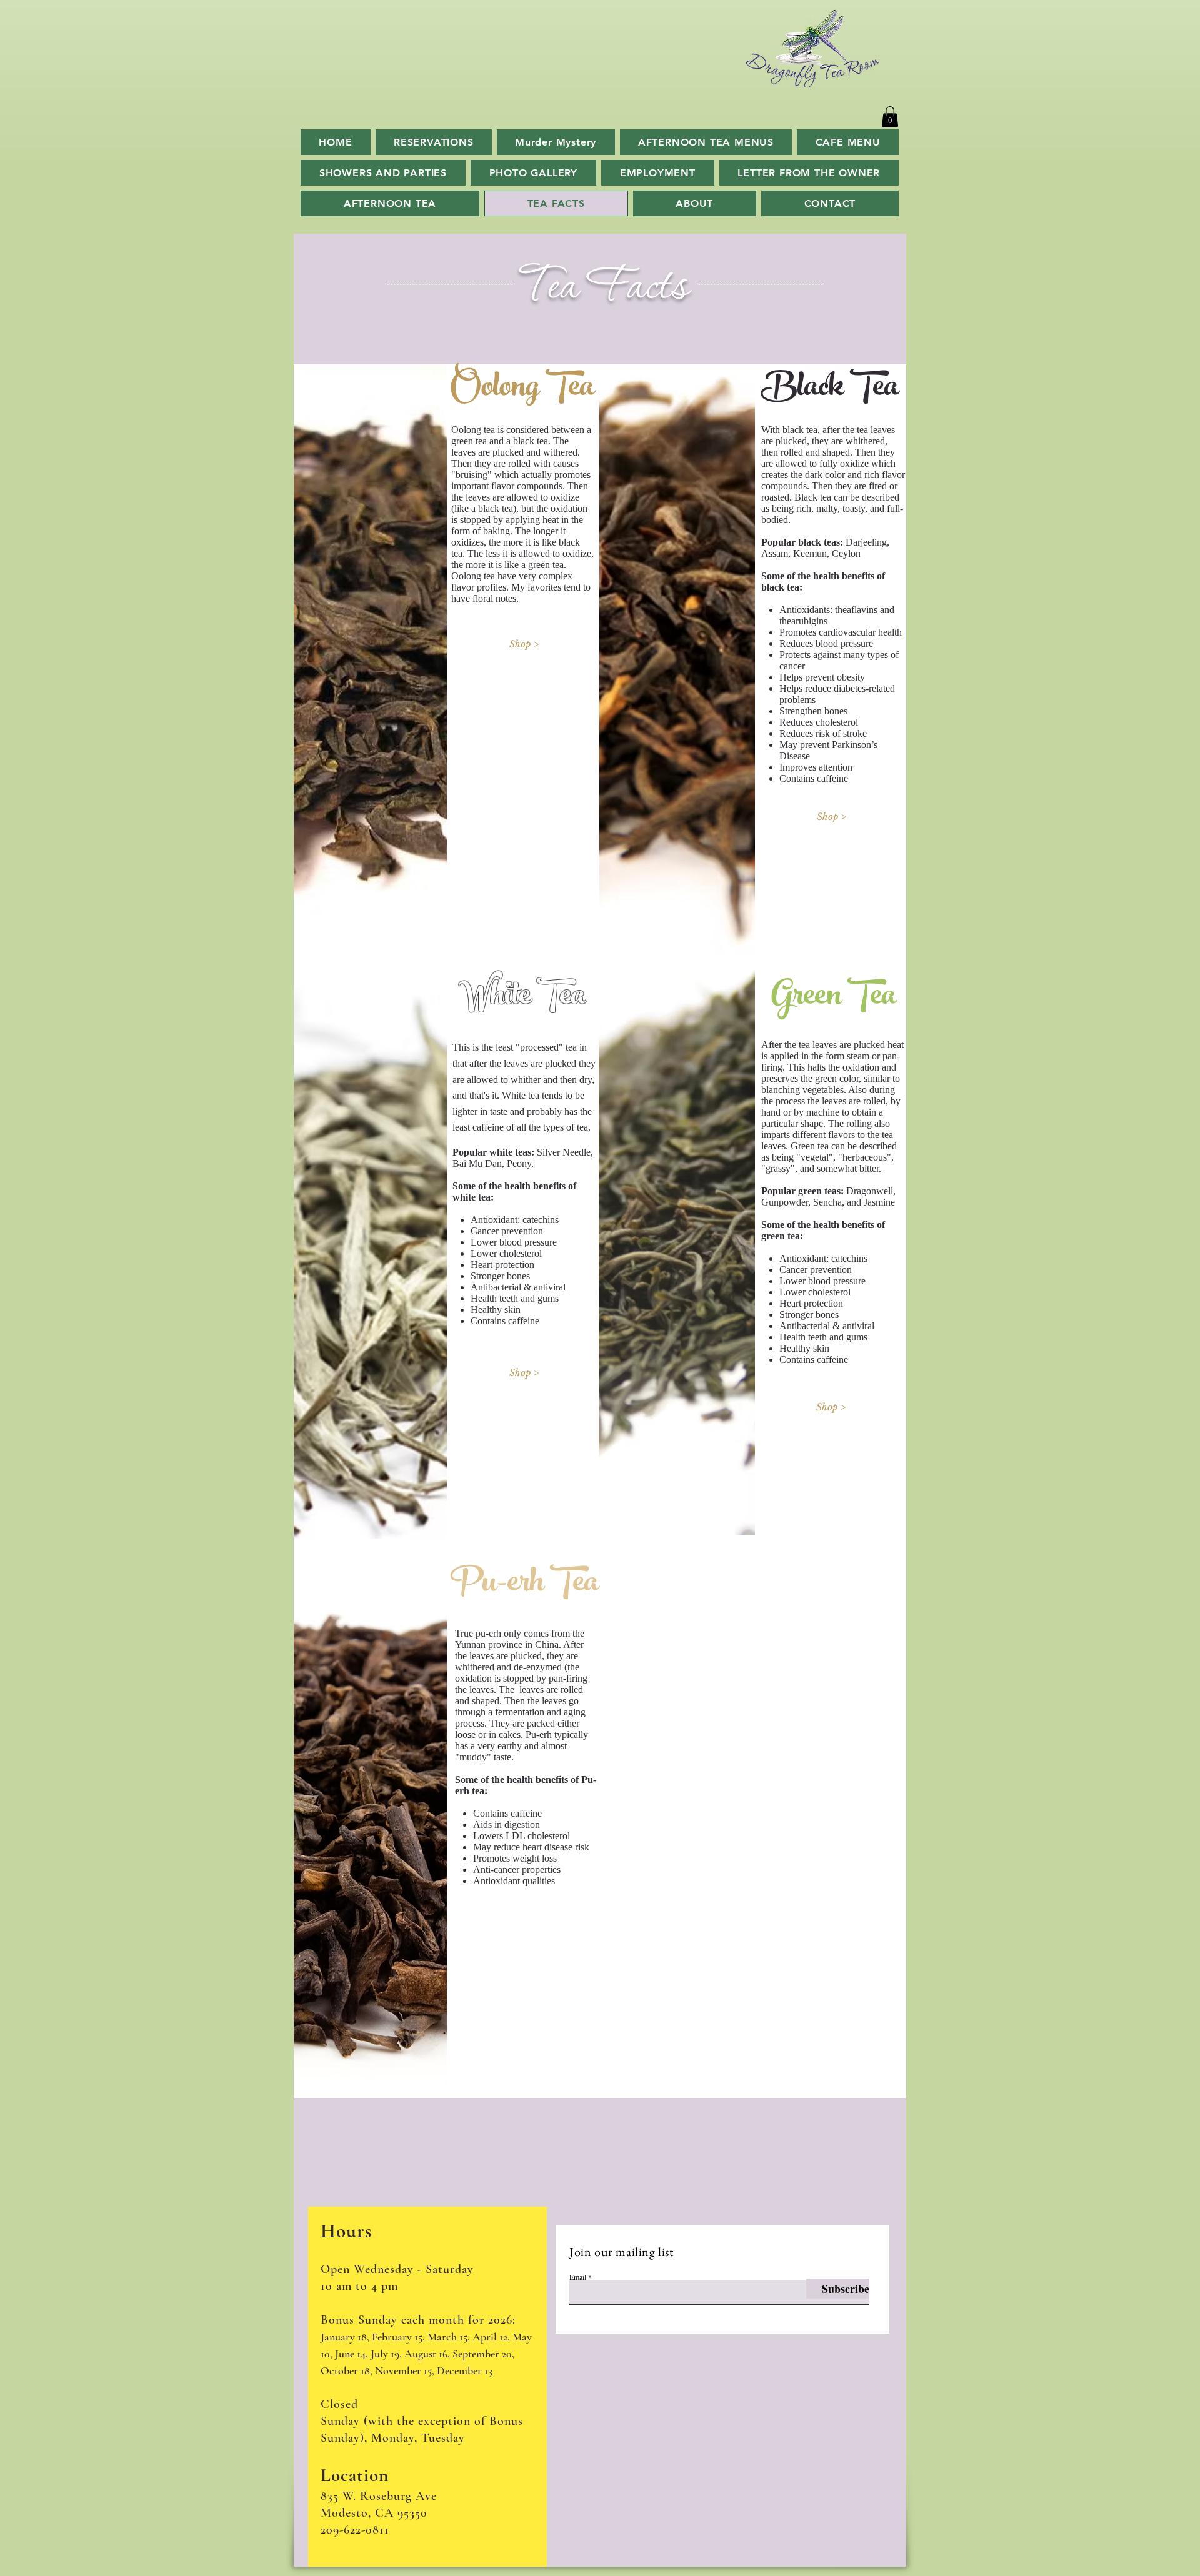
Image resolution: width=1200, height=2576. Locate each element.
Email (578, 2277)
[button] (890, 117)
